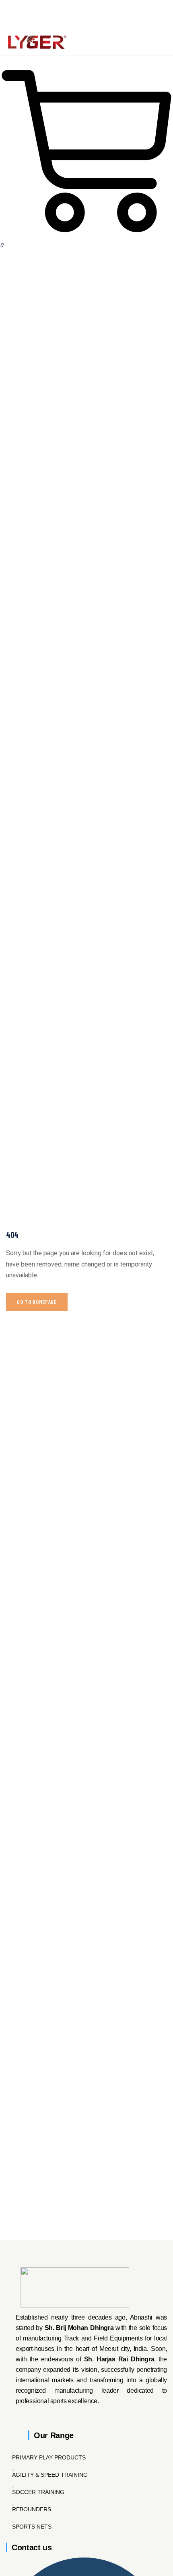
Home (69, 276)
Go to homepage (37, 1302)
